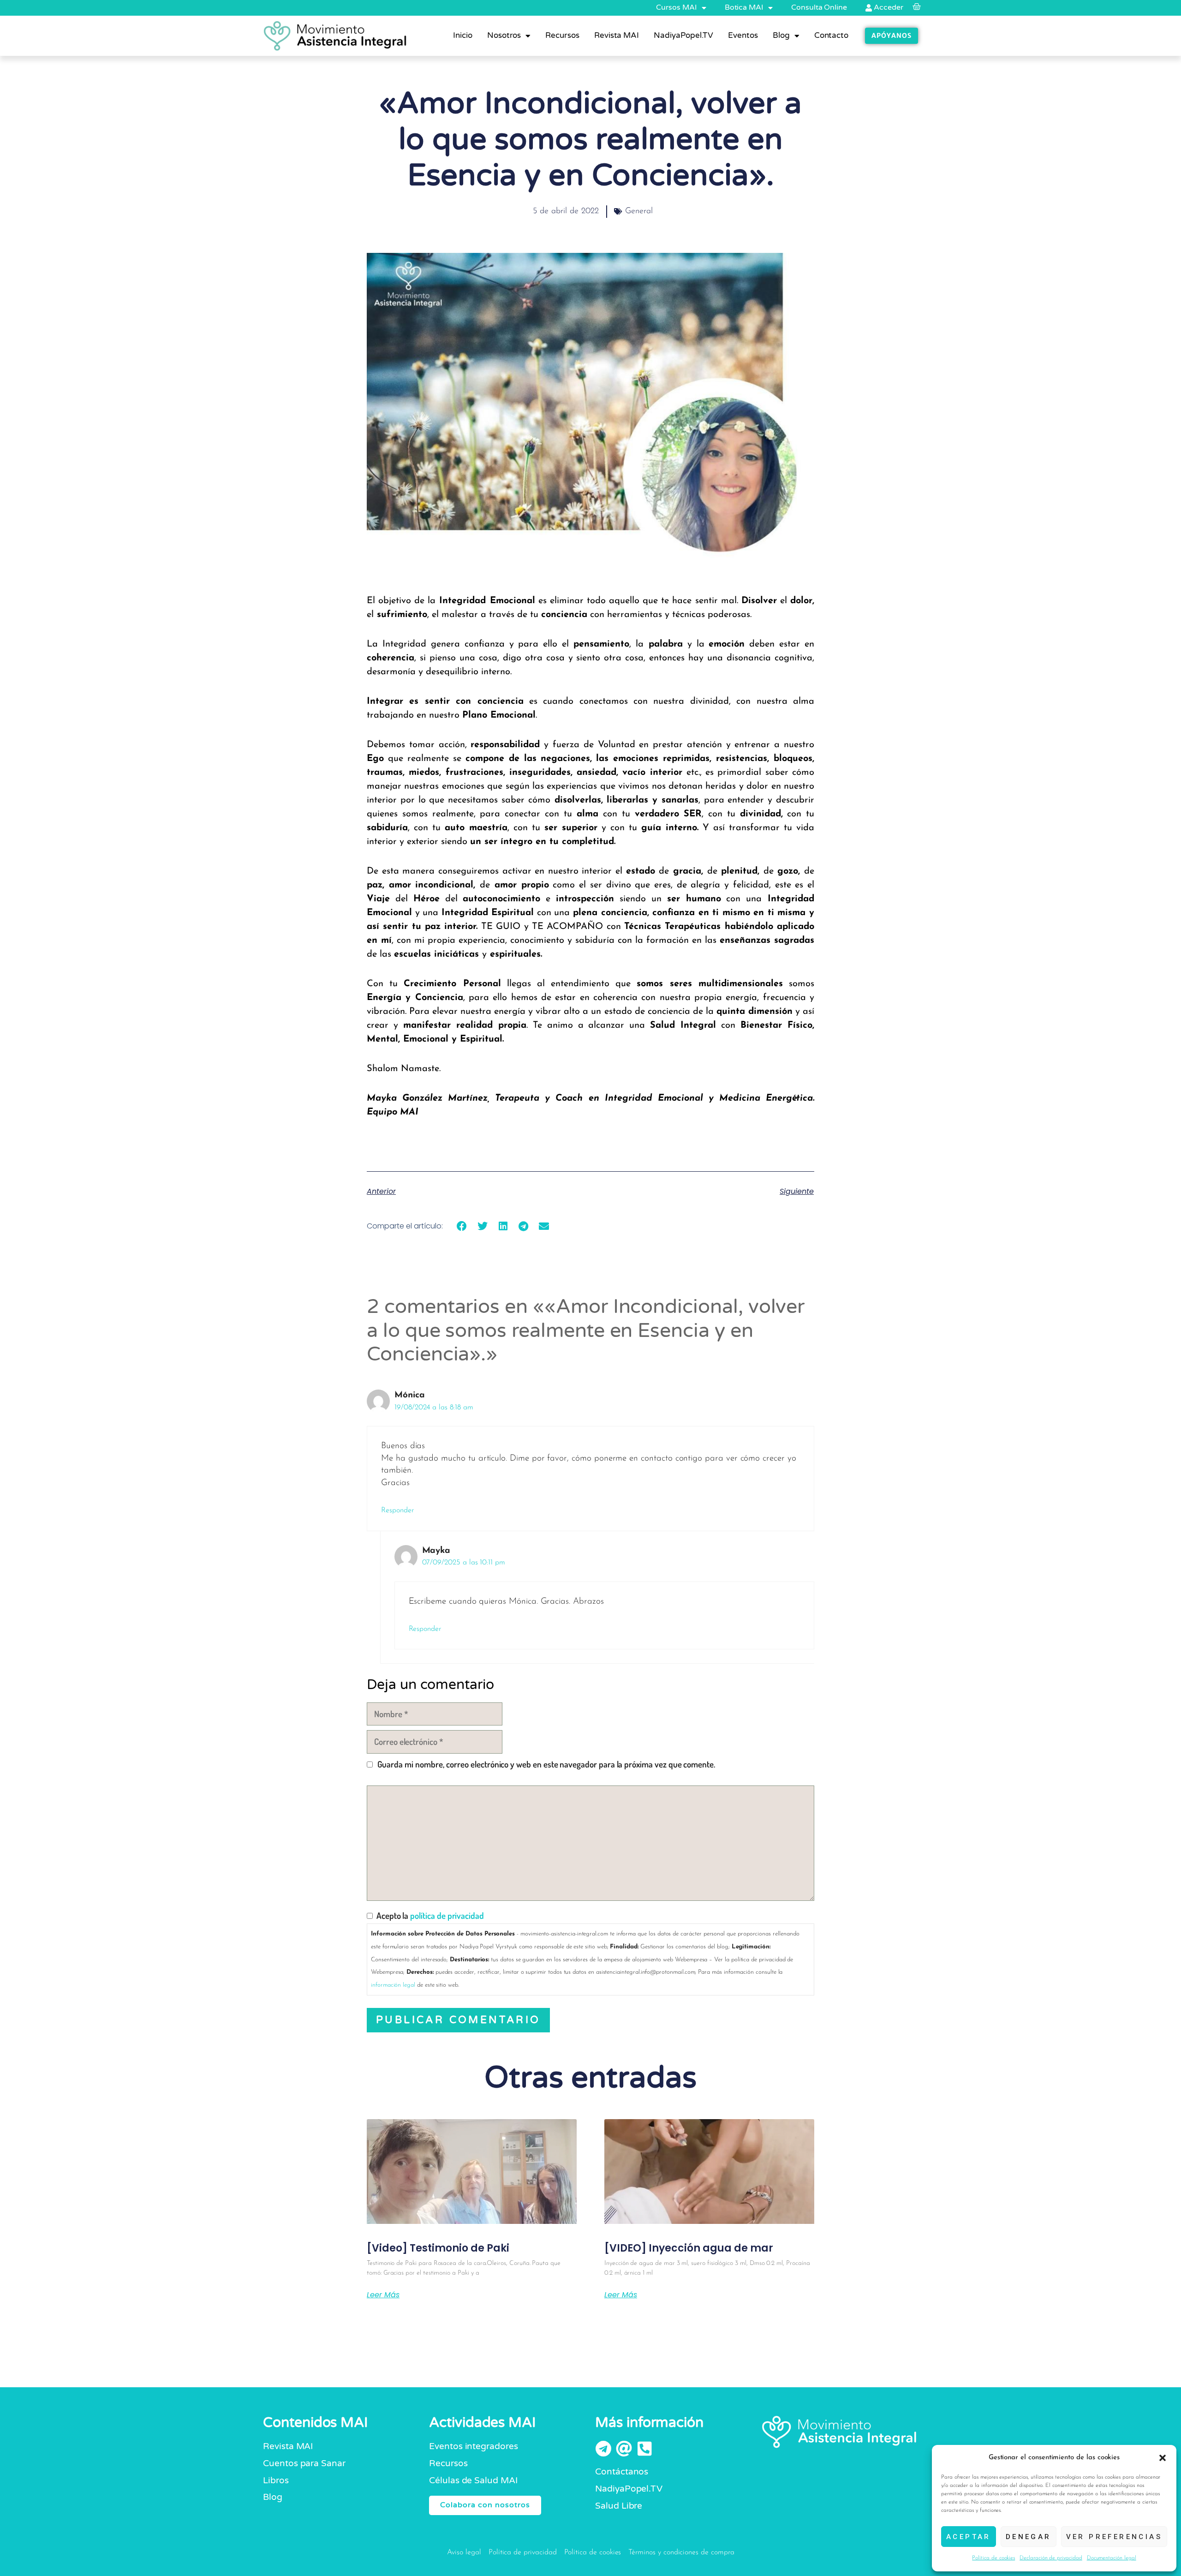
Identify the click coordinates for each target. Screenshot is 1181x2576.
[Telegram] (603, 2448)
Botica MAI (744, 7)
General (639, 211)
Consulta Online (819, 7)
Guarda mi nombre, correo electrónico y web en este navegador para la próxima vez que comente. (546, 1764)
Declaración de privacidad (1051, 2558)
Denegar (1029, 2537)
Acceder (888, 7)
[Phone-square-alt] (645, 2448)
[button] (1163, 2458)
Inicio (463, 35)
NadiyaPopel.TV (683, 35)
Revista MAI (617, 35)
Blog (781, 35)
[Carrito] (918, 7)
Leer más (383, 2295)
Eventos (743, 35)
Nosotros (504, 35)
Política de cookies (993, 2558)
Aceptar (969, 2537)
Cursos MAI (676, 7)
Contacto (832, 35)
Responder (397, 1510)
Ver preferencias (1114, 2537)
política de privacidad (447, 1915)
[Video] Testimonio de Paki (438, 2248)
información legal (393, 1985)
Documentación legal (1112, 2558)
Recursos (562, 35)
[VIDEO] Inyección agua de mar (689, 2248)
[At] (624, 2448)
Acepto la (428, 1915)
